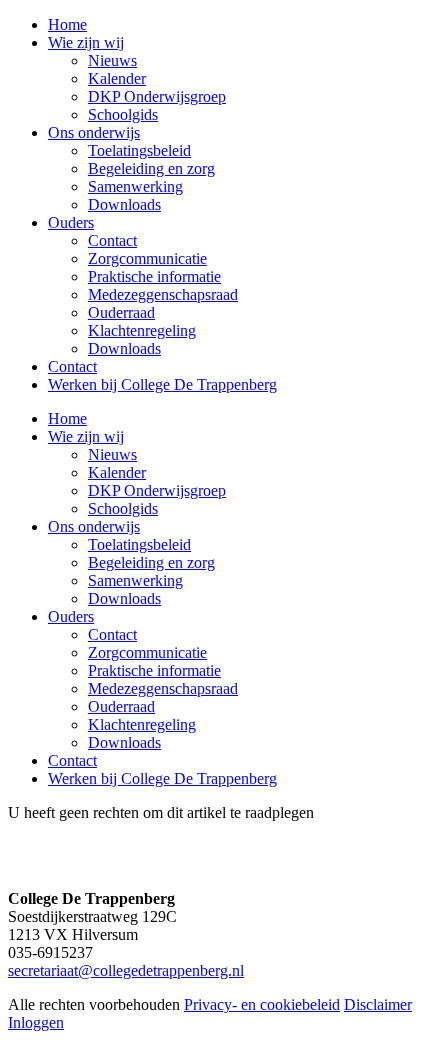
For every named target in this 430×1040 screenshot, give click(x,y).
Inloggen (36, 1022)
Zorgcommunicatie (147, 652)
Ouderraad (121, 706)
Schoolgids (123, 508)
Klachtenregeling (142, 724)
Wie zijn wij (86, 436)
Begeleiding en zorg (151, 562)
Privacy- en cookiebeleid (262, 1004)
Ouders (71, 616)
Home (67, 418)
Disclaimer (378, 1004)
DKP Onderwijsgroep (157, 490)
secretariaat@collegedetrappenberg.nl (126, 970)
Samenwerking (135, 580)
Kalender (117, 472)
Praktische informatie (154, 670)
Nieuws (112, 454)
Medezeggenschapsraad (163, 688)
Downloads (124, 598)
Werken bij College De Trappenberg (162, 778)
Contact (112, 634)
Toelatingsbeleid (139, 544)
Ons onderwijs (94, 526)
